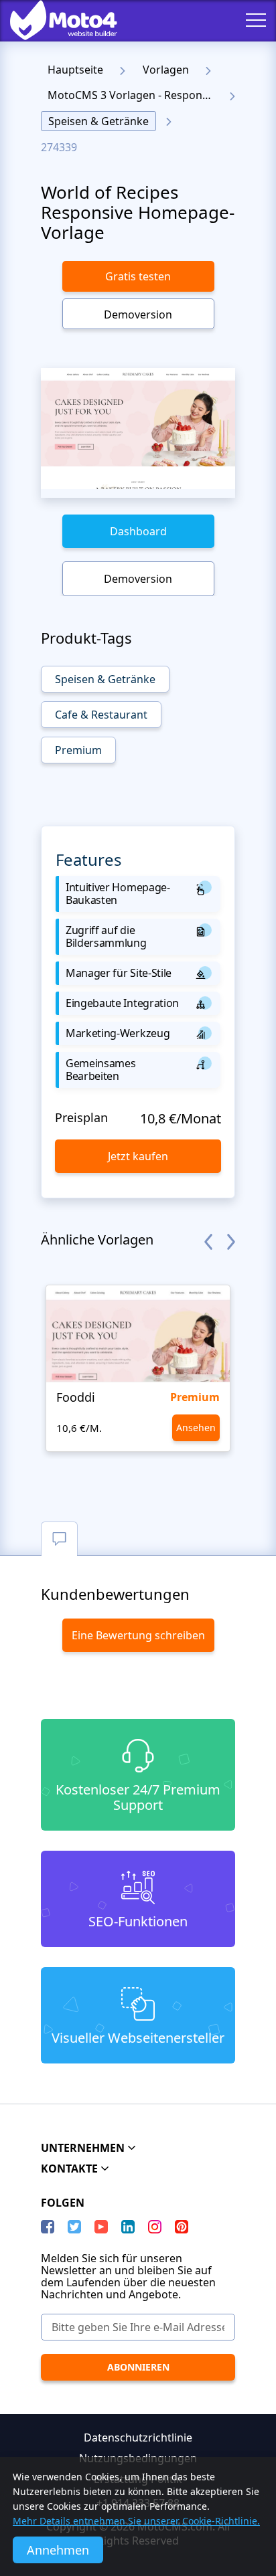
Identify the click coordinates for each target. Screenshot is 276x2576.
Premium (78, 750)
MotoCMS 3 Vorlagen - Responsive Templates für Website (134, 95)
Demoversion (138, 314)
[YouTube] (101, 2227)
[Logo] (54, 20)
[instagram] (155, 2227)
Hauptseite (75, 70)
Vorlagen (166, 70)
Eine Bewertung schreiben (138, 1635)
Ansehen (196, 1428)
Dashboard (138, 531)
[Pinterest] (182, 2227)
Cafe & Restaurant (101, 715)
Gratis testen (138, 276)
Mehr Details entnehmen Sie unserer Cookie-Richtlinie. (136, 2521)
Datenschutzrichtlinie (138, 2437)
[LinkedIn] (128, 2227)
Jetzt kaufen (138, 1156)
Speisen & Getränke (98, 121)
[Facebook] (48, 2227)
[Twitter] (74, 2227)
